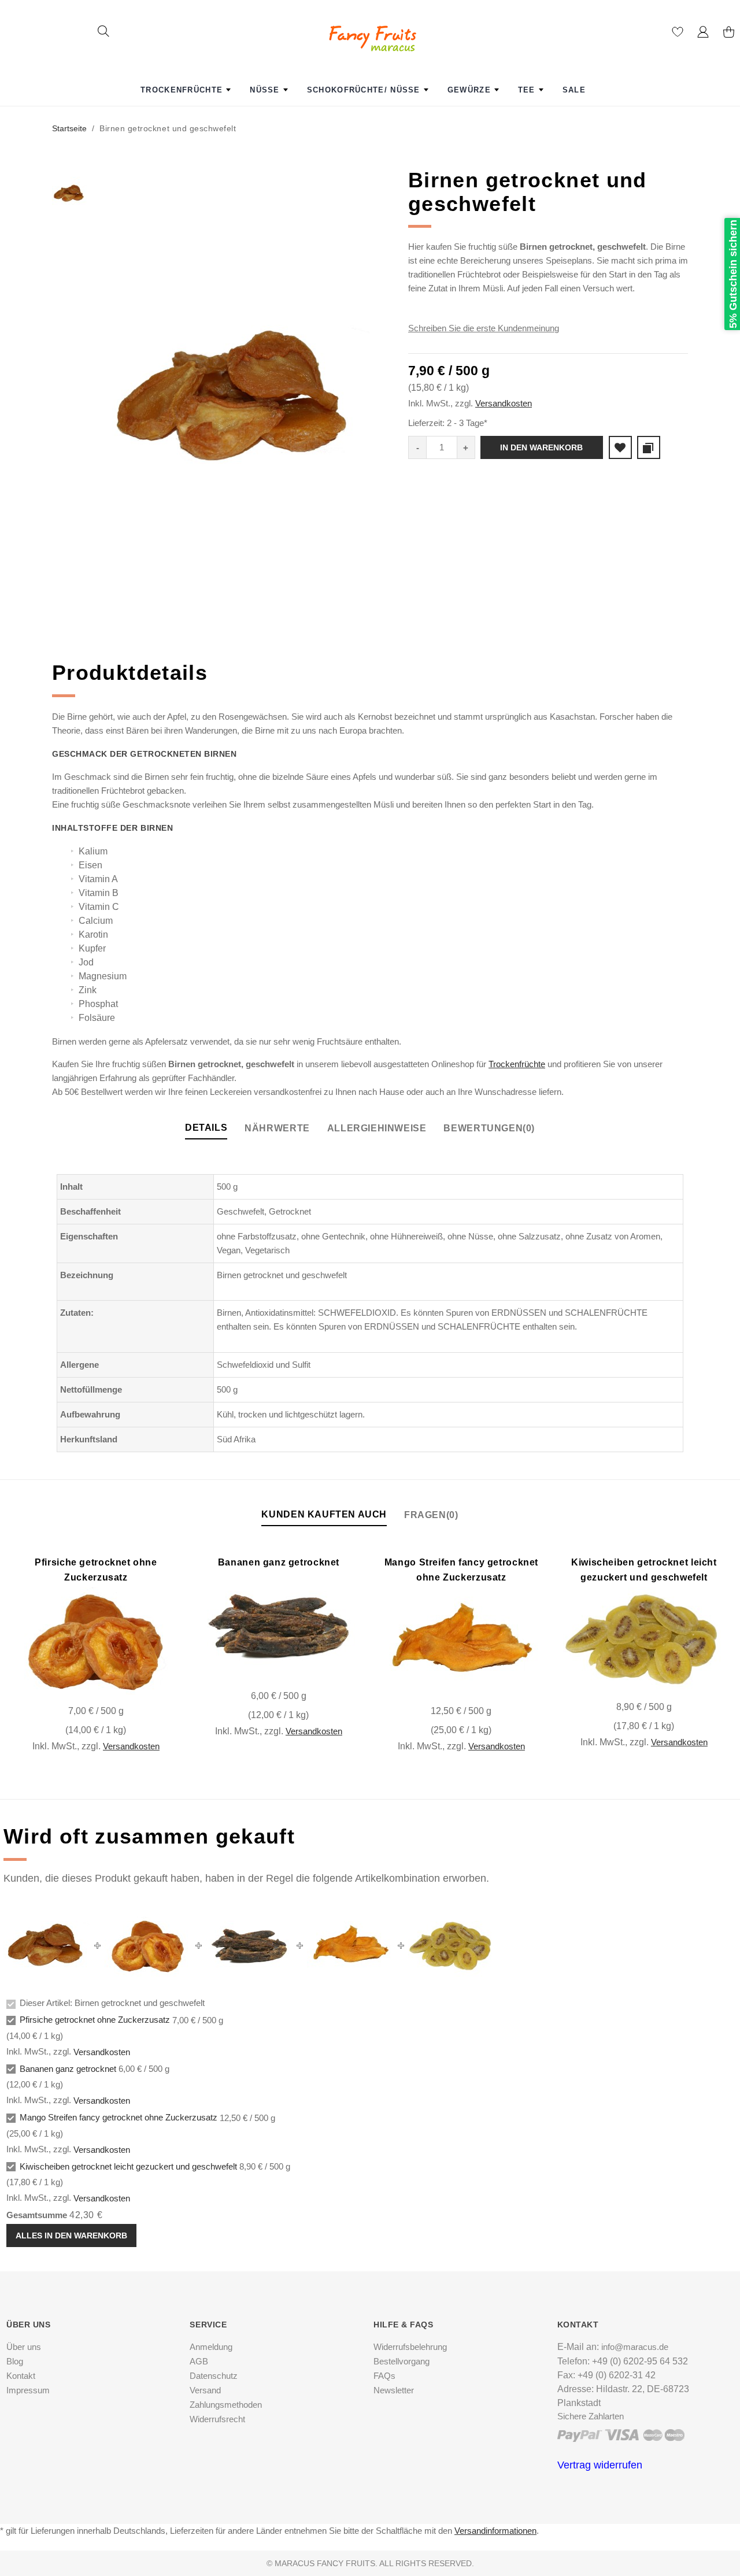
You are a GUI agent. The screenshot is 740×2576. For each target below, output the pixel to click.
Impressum (28, 2390)
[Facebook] (366, 2515)
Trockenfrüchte (517, 1064)
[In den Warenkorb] (151, 1683)
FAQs (384, 2376)
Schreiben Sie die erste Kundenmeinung (484, 328)
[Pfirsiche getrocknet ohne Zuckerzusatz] (96, 1641)
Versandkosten (504, 403)
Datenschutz (214, 2376)
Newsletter (394, 2390)
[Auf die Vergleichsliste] (90, 1683)
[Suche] (103, 33)
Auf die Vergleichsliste (649, 447)
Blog (15, 2361)
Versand (205, 2390)
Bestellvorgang (402, 2361)
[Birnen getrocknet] (236, 399)
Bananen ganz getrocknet (279, 1562)
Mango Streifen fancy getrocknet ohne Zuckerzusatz (119, 2118)
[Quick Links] (703, 34)
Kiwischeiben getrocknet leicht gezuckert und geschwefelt (128, 2166)
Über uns (24, 2347)
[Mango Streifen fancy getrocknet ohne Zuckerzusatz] (461, 1641)
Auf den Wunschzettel (620, 447)
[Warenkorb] (728, 34)
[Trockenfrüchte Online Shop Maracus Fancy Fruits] (370, 27)
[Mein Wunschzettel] (678, 34)
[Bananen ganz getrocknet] (278, 1626)
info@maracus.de (635, 2347)
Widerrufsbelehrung (410, 2347)
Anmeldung (211, 2347)
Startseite (69, 128)
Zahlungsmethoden (226, 2405)
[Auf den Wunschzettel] (120, 1683)
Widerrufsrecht (217, 2419)
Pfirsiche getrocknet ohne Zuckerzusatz (95, 2020)
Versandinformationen (495, 2531)
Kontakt (21, 2376)
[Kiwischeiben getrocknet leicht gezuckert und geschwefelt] (644, 1639)
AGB (199, 2361)
